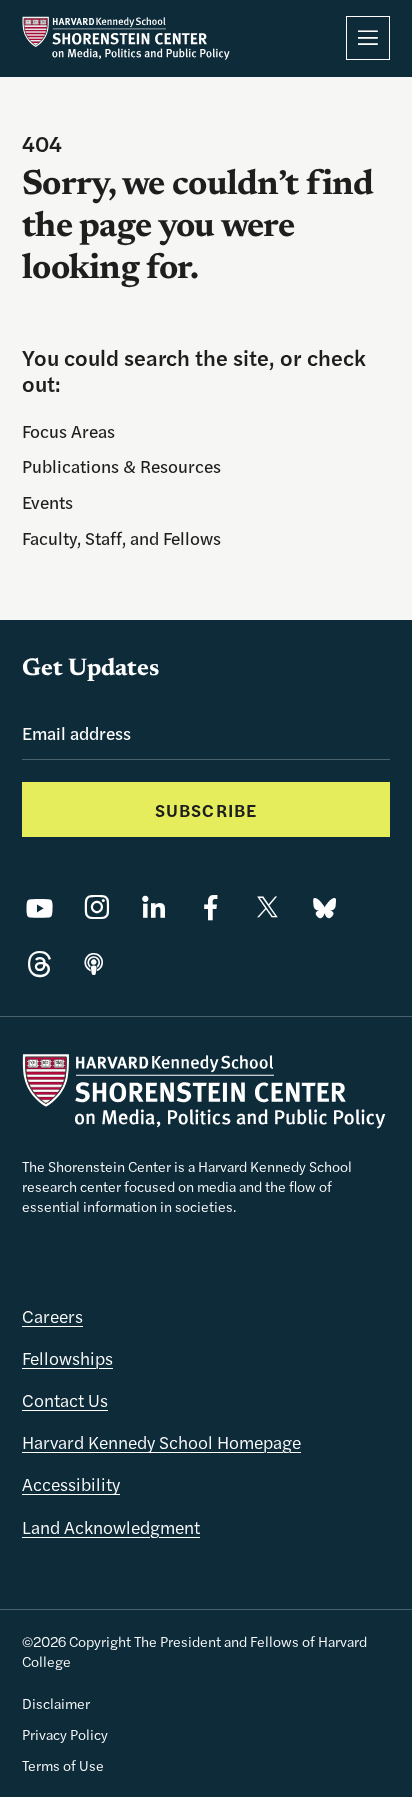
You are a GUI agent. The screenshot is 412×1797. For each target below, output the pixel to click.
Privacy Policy (65, 1734)
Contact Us (65, 1399)
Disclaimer (56, 1703)
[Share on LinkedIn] (153, 907)
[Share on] (94, 964)
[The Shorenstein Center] (126, 38)
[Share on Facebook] (210, 907)
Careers (52, 1315)
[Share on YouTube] (39, 907)
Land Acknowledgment (111, 1526)
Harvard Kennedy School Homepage (161, 1441)
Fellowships (67, 1357)
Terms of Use (63, 1765)
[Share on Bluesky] (324, 907)
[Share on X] (267, 907)
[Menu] (368, 38)
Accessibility (71, 1483)
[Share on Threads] (39, 964)
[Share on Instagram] (96, 907)
